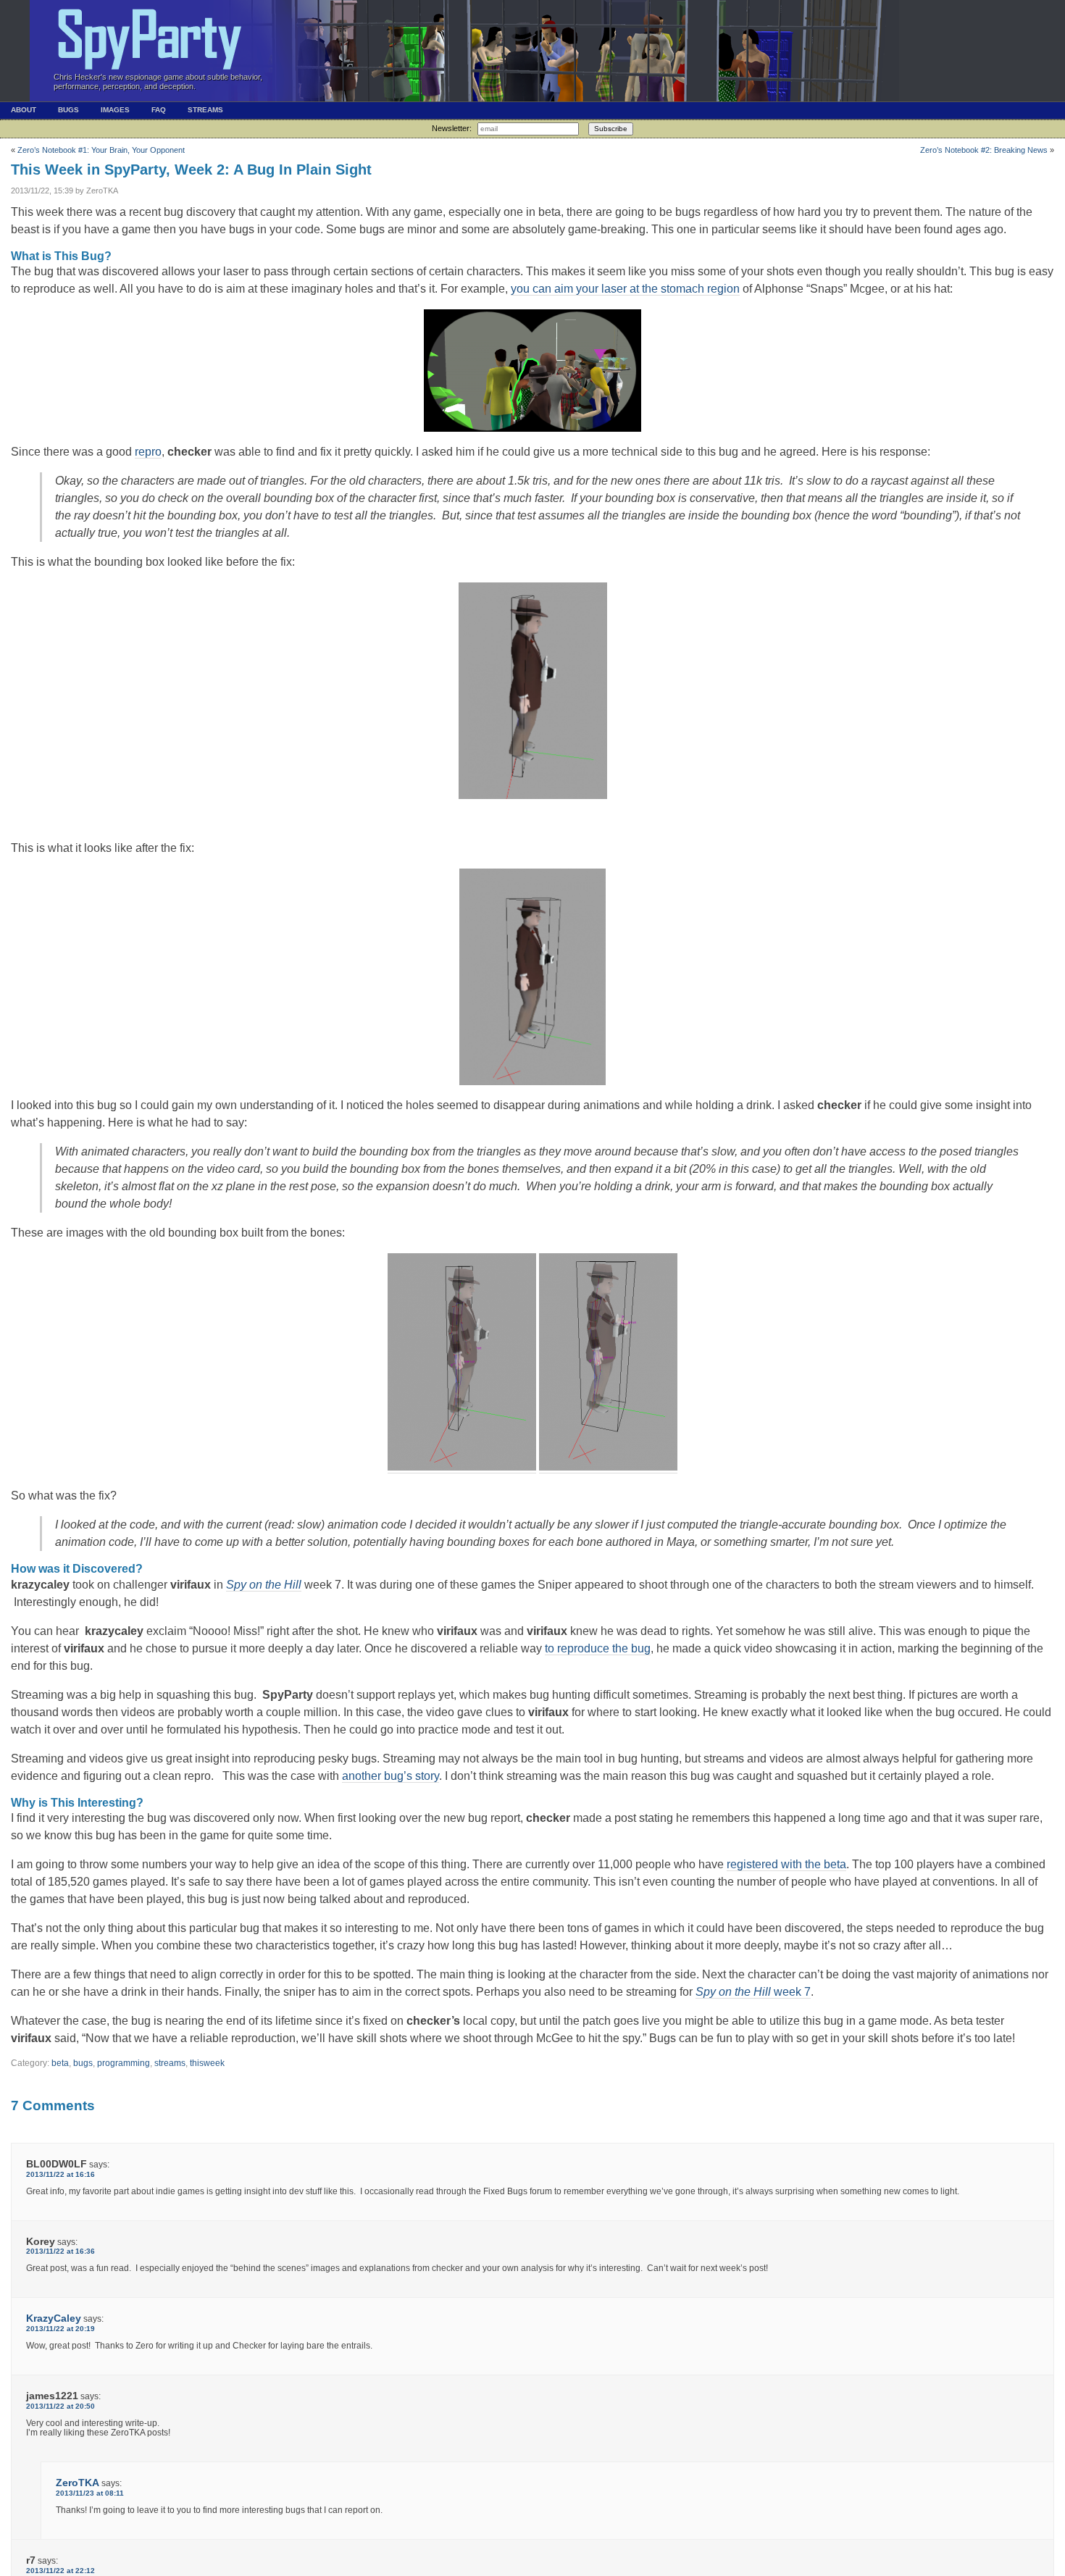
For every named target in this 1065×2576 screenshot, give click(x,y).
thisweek (207, 2063)
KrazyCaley (54, 2318)
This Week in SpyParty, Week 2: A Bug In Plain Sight (191, 170)
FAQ (159, 110)
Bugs (68, 110)
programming (124, 2063)
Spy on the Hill (264, 1585)
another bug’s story (390, 1776)
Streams (205, 110)
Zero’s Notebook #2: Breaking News (984, 150)
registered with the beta (786, 1864)
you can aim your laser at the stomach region (625, 289)
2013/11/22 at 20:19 (60, 2329)
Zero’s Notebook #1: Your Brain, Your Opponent (101, 150)
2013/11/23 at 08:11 (90, 2493)
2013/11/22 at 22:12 (60, 2571)
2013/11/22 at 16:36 (60, 2251)
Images (115, 110)
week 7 (753, 1992)
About (24, 110)
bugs (83, 2063)
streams (170, 2063)
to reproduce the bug (598, 1648)
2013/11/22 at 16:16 (60, 2174)
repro (148, 452)
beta (60, 2063)
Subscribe (611, 129)
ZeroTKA (78, 2483)
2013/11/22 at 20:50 (60, 2406)
